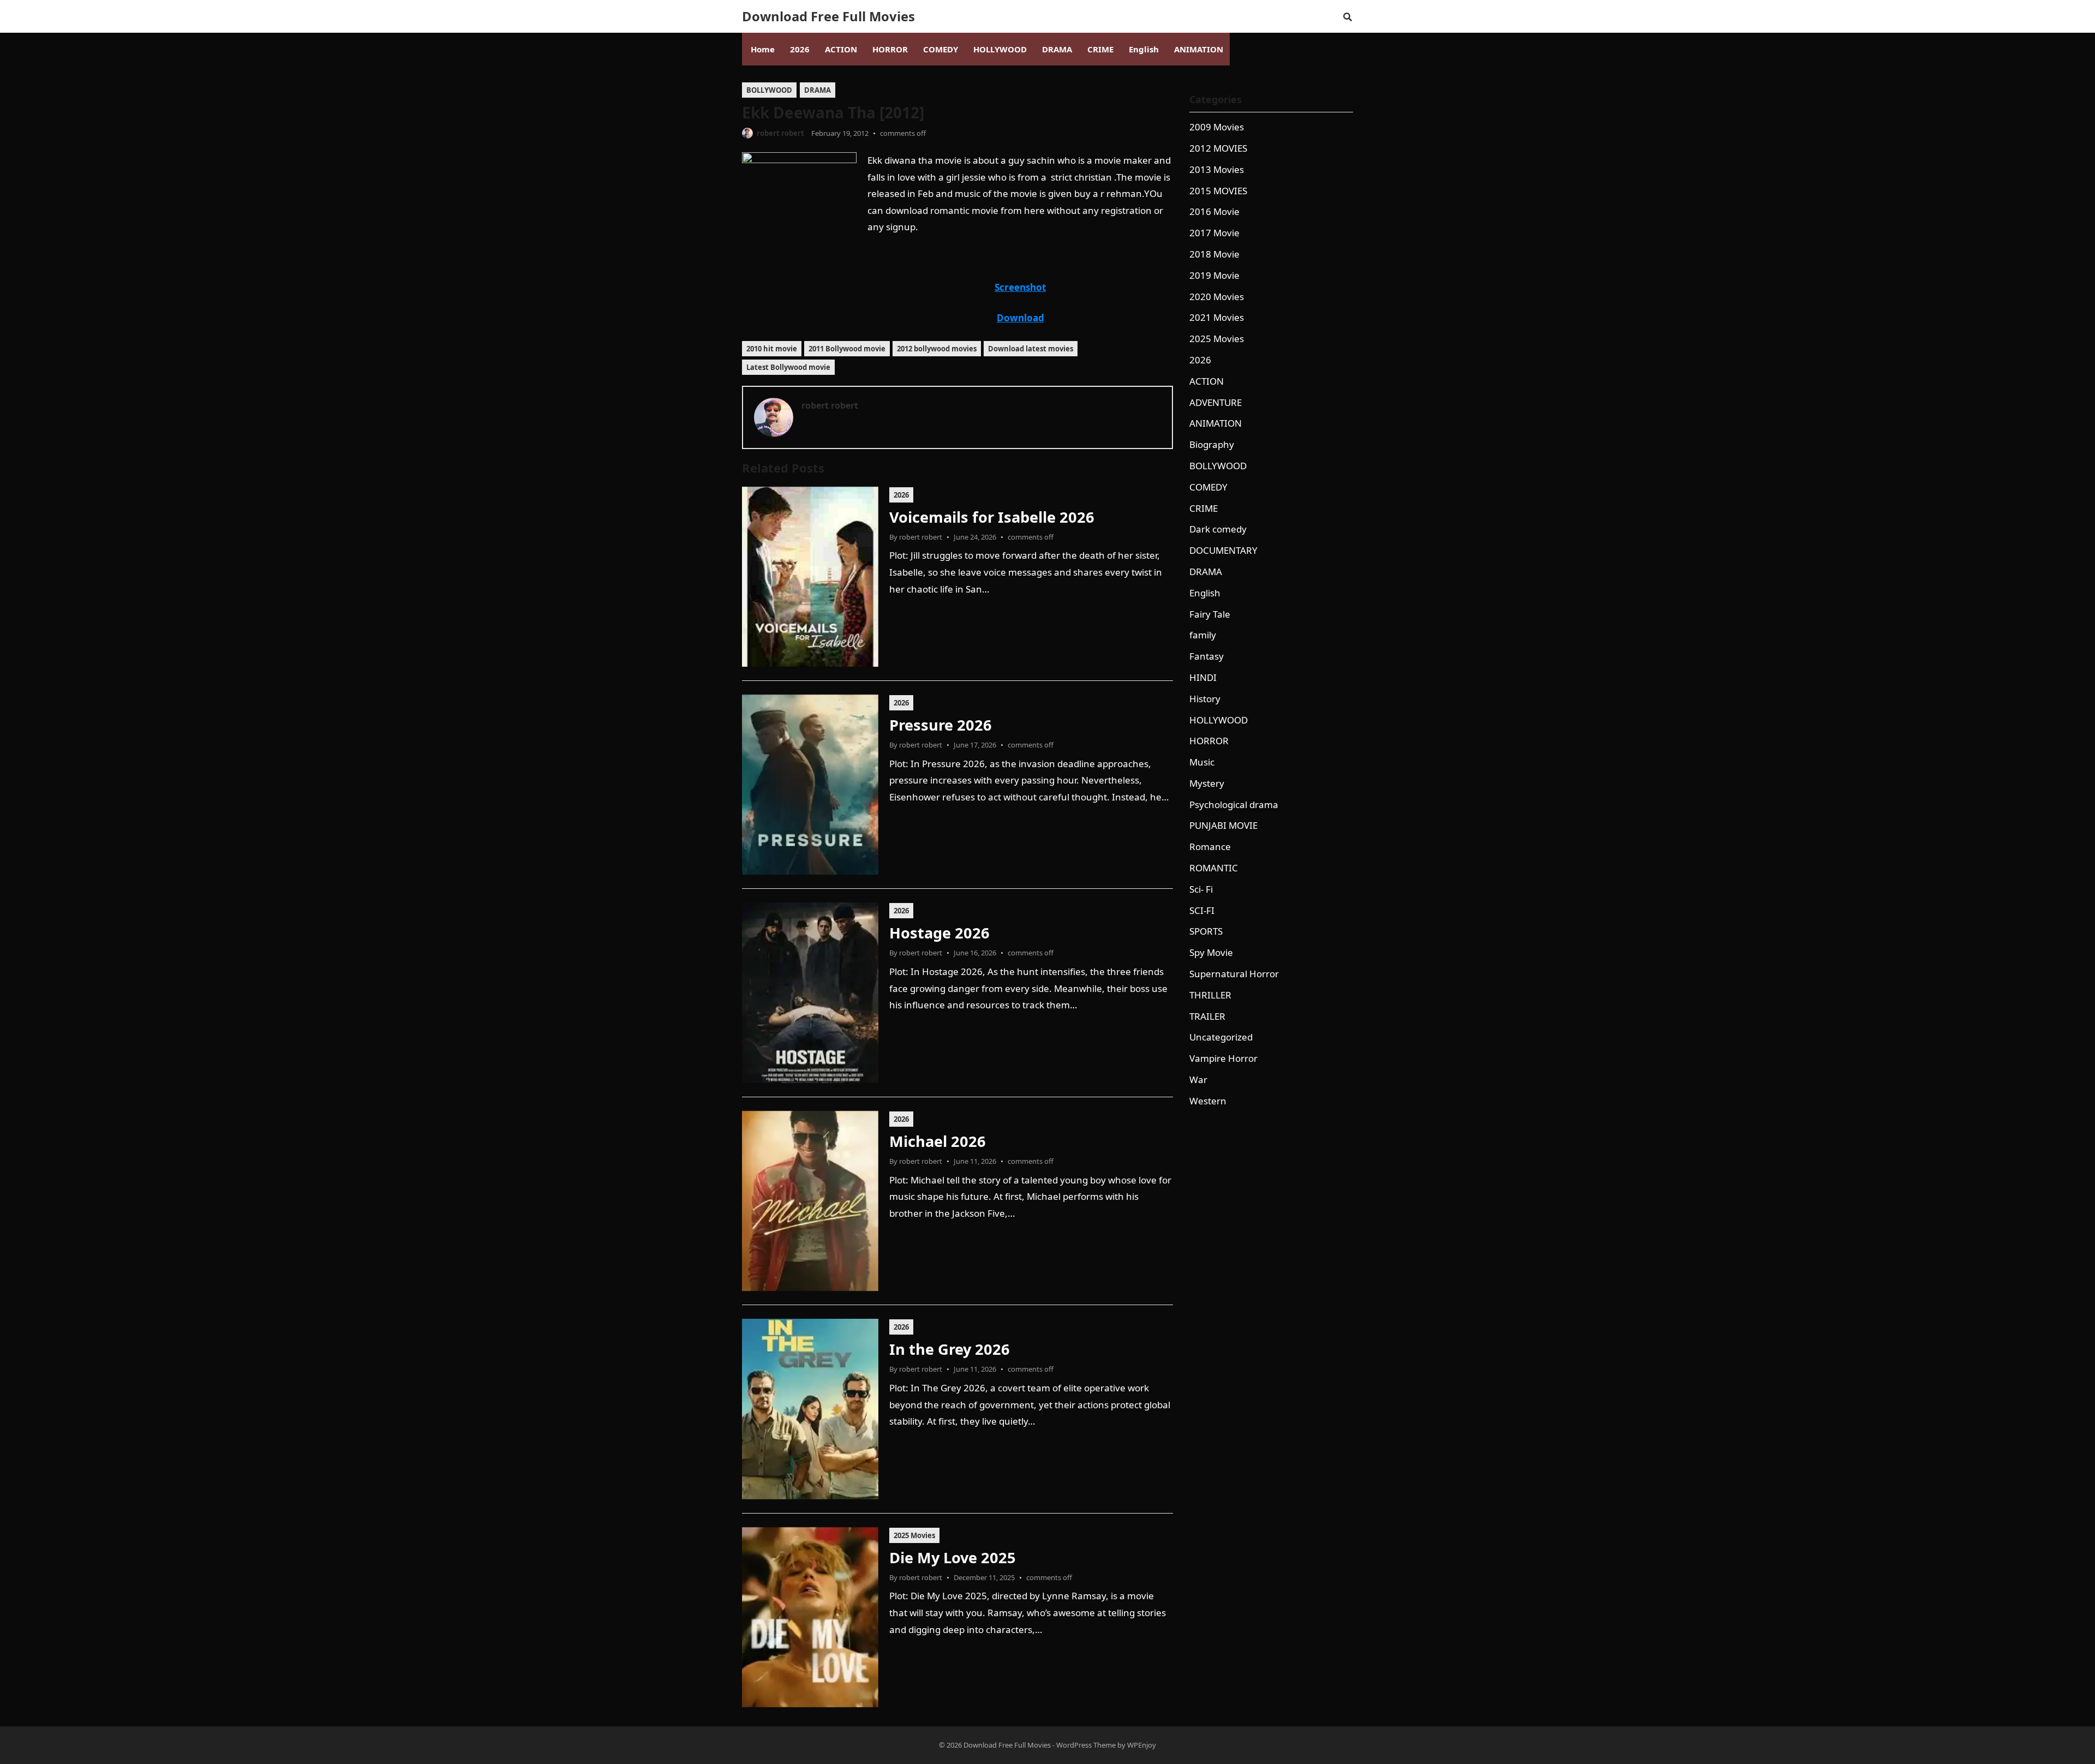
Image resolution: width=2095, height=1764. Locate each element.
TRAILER (1207, 1016)
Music (1202, 762)
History (1205, 699)
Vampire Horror (1223, 1058)
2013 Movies (1217, 169)
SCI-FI (1202, 910)
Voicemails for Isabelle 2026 (992, 517)
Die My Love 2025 (953, 1557)
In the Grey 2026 (950, 1349)
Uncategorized (1221, 1037)
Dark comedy (1218, 529)
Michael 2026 (938, 1141)
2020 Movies (1217, 297)
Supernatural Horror (1234, 974)
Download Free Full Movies (828, 16)
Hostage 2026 (939, 933)
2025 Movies (914, 1535)
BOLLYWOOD (769, 90)
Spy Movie (1211, 952)
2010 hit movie (772, 349)
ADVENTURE (1216, 402)
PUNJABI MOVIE (1223, 825)
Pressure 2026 (941, 725)
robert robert (780, 133)
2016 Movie (1214, 211)
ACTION (1207, 381)
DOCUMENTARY (1223, 550)
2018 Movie (1214, 254)
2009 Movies (1217, 127)
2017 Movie (1214, 233)
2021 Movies (1217, 317)
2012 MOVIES (1218, 148)
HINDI (1203, 677)
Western (1208, 1101)
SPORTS (1206, 931)
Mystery (1207, 783)
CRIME (1204, 508)
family (1203, 635)
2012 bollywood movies (937, 349)
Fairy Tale (1210, 614)
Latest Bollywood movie (788, 367)
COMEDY (1208, 487)
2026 (901, 495)
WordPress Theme (1086, 1745)
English (1205, 593)
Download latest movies (1031, 349)
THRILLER (1210, 995)
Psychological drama (1234, 805)
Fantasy (1207, 656)
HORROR (1209, 741)
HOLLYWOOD (1219, 720)
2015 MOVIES (1218, 191)
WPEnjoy (1142, 1745)
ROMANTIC (1214, 868)
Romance (1210, 847)
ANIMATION (1216, 423)
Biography (1212, 444)
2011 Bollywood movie (847, 349)
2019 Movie (1214, 275)
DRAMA (818, 90)
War (1198, 1080)
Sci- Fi (1201, 889)
